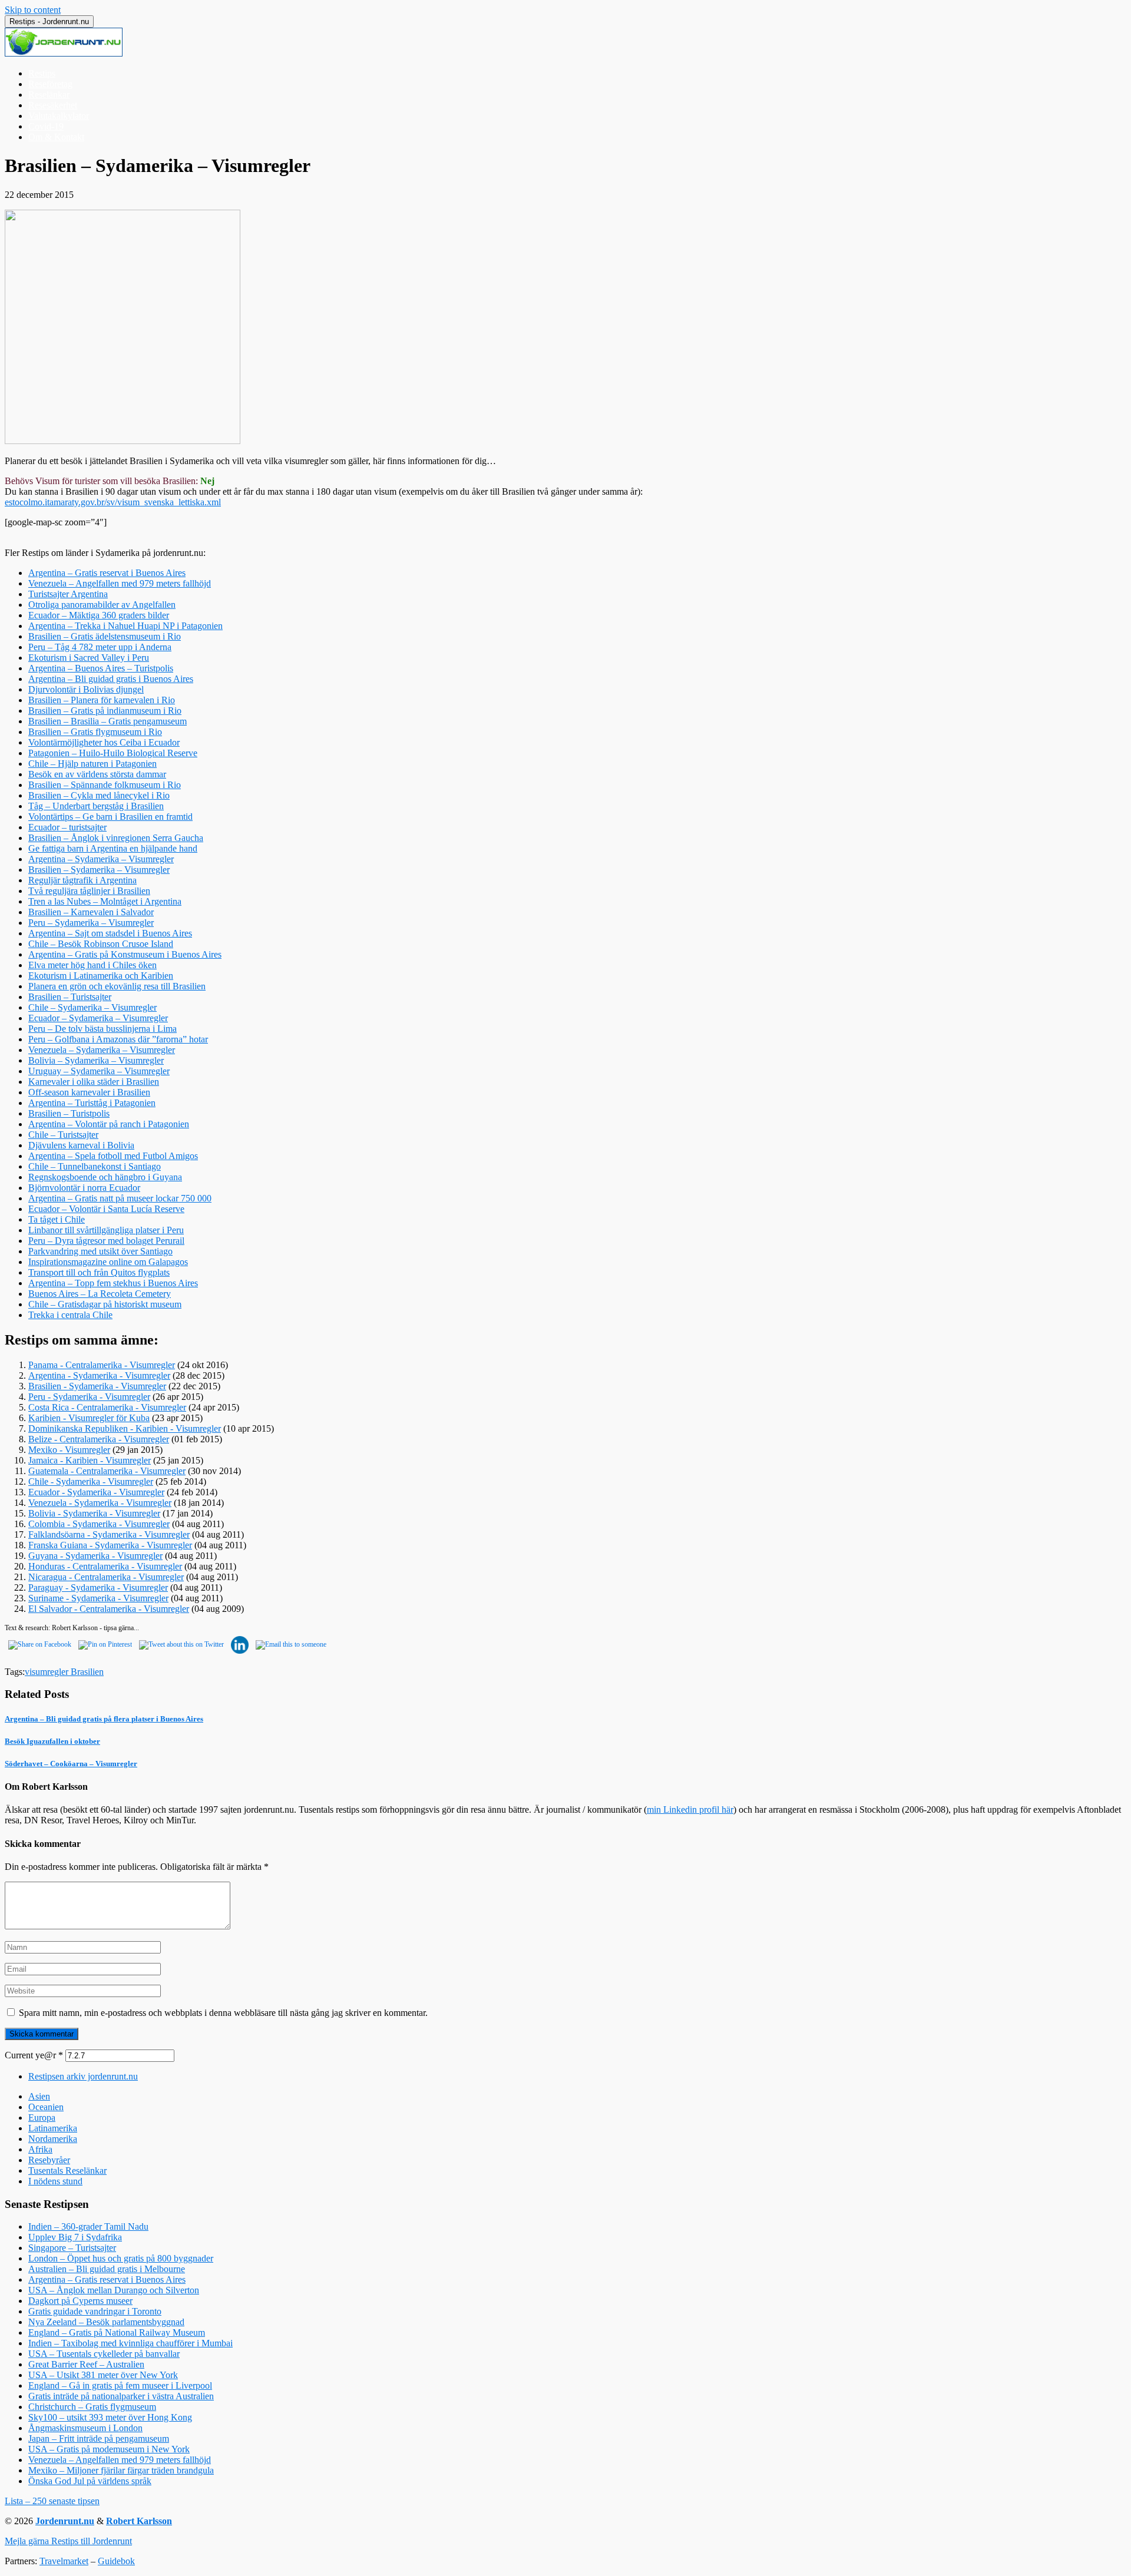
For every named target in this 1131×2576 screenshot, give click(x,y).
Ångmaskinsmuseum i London (85, 2428)
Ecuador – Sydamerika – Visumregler (98, 1018)
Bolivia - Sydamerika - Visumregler (94, 1513)
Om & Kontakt (56, 137)
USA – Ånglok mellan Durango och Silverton (114, 2290)
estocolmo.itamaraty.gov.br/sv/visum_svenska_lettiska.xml (113, 502)
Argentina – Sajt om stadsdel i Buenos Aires (110, 933)
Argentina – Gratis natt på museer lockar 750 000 (120, 1198)
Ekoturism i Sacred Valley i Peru (89, 658)
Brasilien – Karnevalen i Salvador (91, 912)
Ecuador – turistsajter (67, 827)
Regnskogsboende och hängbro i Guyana (105, 1177)
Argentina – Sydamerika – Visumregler (101, 859)
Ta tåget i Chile (57, 1219)
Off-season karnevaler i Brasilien (89, 1092)
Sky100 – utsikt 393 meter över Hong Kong (110, 2417)
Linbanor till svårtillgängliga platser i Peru (106, 1230)
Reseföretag (50, 84)
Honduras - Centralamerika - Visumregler (105, 1566)
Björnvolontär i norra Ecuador (84, 1188)
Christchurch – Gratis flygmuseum (92, 2407)
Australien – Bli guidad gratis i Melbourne (107, 2269)
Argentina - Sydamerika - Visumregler (99, 1375)
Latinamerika (53, 2128)
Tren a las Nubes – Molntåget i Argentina (105, 901)
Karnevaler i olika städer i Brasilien (94, 1082)
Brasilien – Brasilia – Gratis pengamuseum (108, 721)
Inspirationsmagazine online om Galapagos (108, 1262)
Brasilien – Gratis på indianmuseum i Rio (105, 711)
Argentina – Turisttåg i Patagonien (92, 1103)
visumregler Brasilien (64, 1672)
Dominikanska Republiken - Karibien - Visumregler (125, 1428)
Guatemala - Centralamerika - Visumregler (107, 1471)
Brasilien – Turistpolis (69, 1113)
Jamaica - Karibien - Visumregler (90, 1460)
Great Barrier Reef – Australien (86, 2364)
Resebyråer (49, 2160)
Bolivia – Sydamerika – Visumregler (96, 1060)
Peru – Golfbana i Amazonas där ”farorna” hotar (118, 1039)
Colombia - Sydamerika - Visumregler (99, 1524)
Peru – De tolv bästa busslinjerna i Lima (102, 1029)
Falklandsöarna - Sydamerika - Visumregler (109, 1534)
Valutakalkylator (59, 116)
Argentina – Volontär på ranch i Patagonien (109, 1124)
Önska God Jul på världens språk (90, 2481)
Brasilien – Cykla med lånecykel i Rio (99, 795)
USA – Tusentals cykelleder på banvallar (104, 2354)
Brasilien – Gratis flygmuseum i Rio (95, 732)
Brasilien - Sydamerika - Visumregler (97, 1386)
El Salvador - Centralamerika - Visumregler (109, 1609)
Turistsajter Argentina (68, 594)
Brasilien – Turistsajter (70, 997)
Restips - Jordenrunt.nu (49, 21)
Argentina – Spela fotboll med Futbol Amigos (113, 1156)
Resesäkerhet (53, 105)
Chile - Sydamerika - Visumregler (91, 1481)
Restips (42, 73)
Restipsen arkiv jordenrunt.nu (83, 2076)
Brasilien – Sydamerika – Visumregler (99, 870)
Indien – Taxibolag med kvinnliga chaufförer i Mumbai (130, 2343)
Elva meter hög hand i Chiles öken (92, 965)
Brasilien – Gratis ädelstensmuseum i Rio (105, 636)
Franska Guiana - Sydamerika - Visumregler (110, 1545)
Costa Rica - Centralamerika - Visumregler (107, 1407)
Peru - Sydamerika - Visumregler (89, 1397)
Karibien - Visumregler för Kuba (89, 1418)
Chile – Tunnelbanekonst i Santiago (95, 1166)
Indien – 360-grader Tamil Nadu (88, 2226)
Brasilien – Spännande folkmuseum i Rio (105, 785)
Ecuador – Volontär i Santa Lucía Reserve (106, 1209)
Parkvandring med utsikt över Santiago (100, 1251)
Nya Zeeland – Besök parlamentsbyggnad (106, 2322)
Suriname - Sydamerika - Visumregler (98, 1598)
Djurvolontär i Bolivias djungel (86, 689)
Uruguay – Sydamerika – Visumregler (99, 1071)
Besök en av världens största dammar (97, 774)
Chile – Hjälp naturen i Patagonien (92, 764)
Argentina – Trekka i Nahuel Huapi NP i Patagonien (125, 626)
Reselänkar (49, 95)
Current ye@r (34, 2055)
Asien (39, 2096)
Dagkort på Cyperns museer (80, 2301)
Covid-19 (46, 126)
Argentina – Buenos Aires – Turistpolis (101, 668)
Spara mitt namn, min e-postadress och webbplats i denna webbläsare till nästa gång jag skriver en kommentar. (223, 2013)
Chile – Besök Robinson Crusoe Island (101, 944)
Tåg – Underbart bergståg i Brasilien (96, 806)
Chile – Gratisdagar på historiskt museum (105, 1304)
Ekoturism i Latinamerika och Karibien (101, 976)
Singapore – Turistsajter (72, 2248)
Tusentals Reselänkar (67, 2171)
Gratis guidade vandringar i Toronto (95, 2311)
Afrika (40, 2149)
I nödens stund (55, 2181)
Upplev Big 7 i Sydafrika (75, 2237)
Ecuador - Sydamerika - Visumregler (96, 1492)
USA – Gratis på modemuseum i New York (109, 2449)
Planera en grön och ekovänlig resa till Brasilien (117, 986)
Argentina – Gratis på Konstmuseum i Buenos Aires (125, 954)
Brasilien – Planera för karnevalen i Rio (102, 700)
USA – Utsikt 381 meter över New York (103, 2375)
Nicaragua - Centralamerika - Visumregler (106, 1577)
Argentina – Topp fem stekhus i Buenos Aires (113, 1283)
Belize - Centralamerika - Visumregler (99, 1439)
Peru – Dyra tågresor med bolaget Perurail (106, 1241)
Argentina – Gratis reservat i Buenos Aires (107, 573)
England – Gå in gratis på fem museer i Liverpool (120, 2385)
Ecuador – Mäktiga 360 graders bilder (99, 615)
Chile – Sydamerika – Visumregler (92, 1007)
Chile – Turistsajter (63, 1135)
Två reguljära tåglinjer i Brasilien (89, 891)
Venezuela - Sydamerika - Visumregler (100, 1503)
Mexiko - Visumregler (69, 1450)
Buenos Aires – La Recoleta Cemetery (100, 1294)
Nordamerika (53, 2139)
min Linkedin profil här (690, 1810)
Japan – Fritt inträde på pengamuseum (99, 2438)
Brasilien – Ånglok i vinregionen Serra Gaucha (116, 838)
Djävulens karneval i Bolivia (81, 1145)
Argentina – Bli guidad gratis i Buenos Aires (111, 679)
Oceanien (46, 2107)
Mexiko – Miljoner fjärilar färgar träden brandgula (121, 2470)
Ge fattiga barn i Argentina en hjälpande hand (113, 848)
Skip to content (33, 10)
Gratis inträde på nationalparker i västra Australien (121, 2396)
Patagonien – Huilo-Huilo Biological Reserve (113, 753)
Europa (42, 2118)
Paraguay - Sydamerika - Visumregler (98, 1587)
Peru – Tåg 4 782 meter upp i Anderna (100, 647)
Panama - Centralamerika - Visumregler (102, 1365)
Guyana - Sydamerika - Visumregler (95, 1556)
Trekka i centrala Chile (70, 1315)
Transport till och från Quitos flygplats (99, 1272)
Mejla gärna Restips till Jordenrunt (68, 2541)
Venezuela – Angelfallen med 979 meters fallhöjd (120, 583)
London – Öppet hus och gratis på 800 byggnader (121, 2258)
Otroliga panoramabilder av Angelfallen (102, 605)
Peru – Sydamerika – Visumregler (91, 923)
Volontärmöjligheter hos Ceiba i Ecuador (104, 742)
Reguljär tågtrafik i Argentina (82, 880)
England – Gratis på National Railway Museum (117, 2332)
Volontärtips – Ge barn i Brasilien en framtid (110, 817)
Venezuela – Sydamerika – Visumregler (102, 1050)
